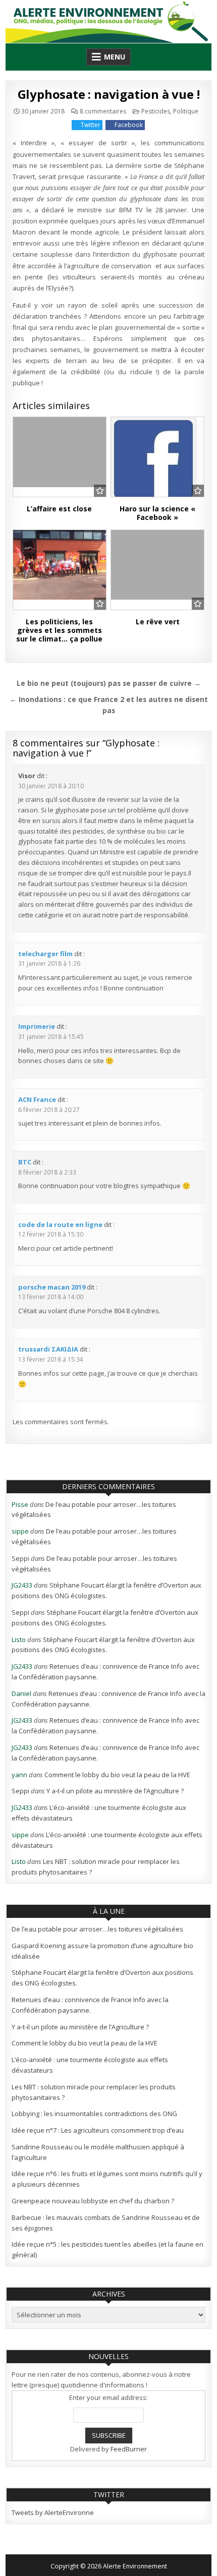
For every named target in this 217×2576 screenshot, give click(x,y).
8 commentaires (103, 111)
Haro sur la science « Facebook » (157, 513)
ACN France (37, 1099)
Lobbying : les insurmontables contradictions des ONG (94, 2114)
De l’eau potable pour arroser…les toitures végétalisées (97, 1929)
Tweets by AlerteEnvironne (53, 2512)
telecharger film (45, 954)
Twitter (91, 125)
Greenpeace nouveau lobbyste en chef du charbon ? (93, 2201)
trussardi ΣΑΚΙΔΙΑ (48, 1349)
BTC (25, 1162)
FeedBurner (129, 2449)
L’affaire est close (59, 509)
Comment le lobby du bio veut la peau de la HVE (117, 1775)
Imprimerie (37, 1026)
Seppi (20, 1558)
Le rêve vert (158, 622)
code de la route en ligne (60, 1224)
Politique (186, 111)
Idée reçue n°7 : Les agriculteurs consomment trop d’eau (98, 2130)
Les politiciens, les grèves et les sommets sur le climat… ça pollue (59, 630)
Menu (115, 57)
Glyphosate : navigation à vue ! (109, 94)
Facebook (129, 125)
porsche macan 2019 (52, 1287)
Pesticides (156, 111)
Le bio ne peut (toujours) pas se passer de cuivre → (109, 683)
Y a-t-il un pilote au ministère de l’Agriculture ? (115, 1791)
